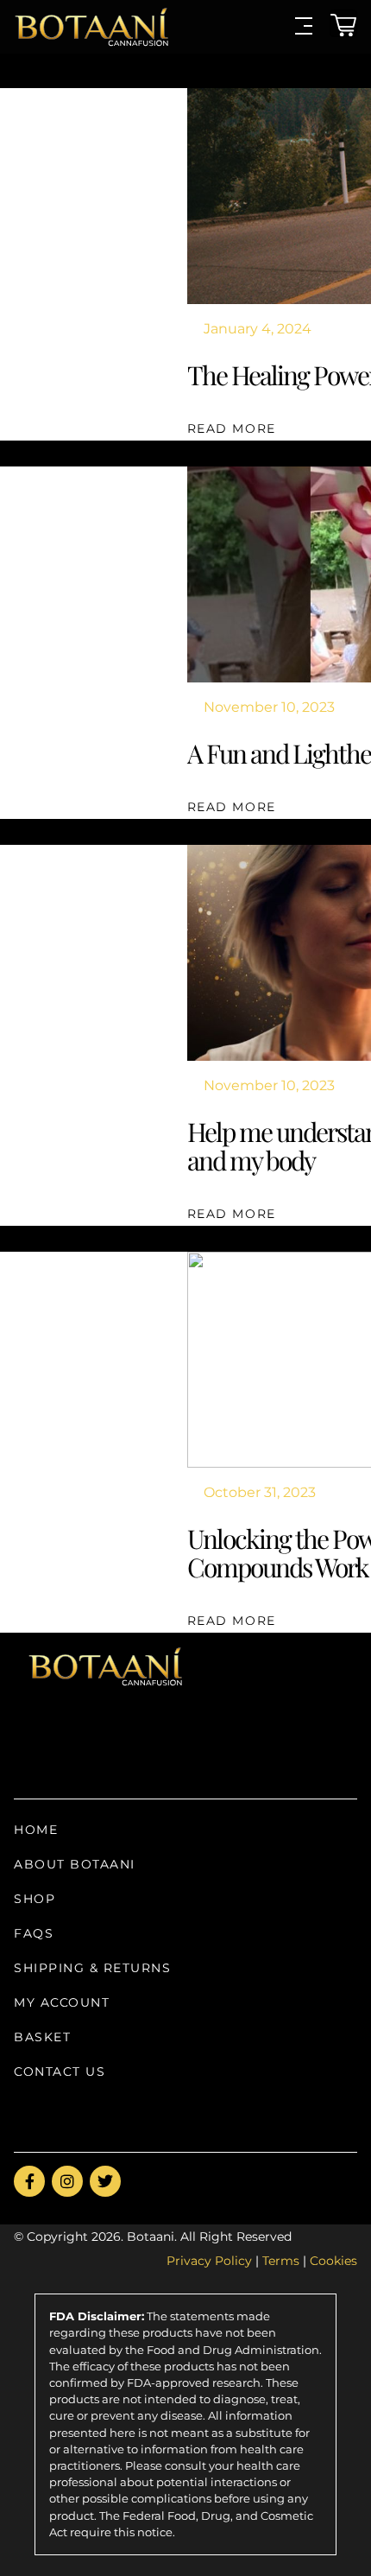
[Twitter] (105, 2181)
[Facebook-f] (29, 2181)
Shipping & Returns (92, 1968)
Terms (281, 2261)
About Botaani (75, 1864)
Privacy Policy (209, 2261)
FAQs (34, 1933)
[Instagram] (67, 2181)
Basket (42, 2037)
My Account (62, 2002)
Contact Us (60, 2072)
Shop (35, 1899)
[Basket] (343, 23)
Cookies (333, 2261)
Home (36, 1830)
